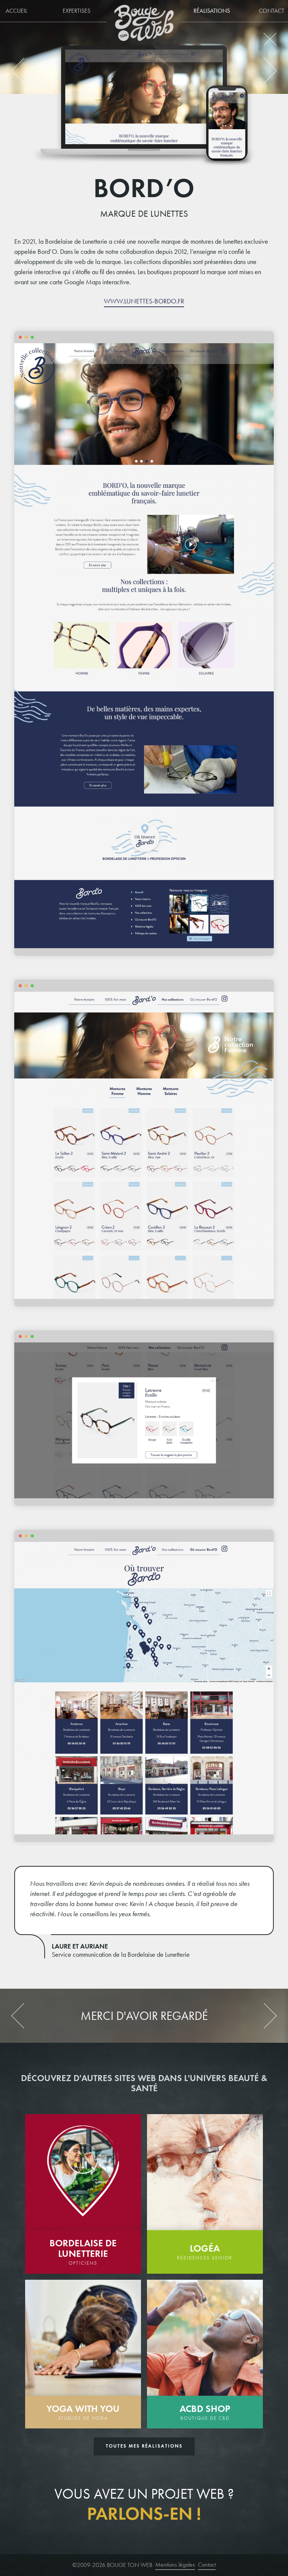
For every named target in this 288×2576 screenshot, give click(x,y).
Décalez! (29, 70)
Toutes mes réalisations (144, 2446)
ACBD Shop (256, 70)
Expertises (76, 11)
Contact (207, 2565)
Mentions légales (175, 2565)
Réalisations (212, 11)
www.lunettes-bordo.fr (144, 301)
